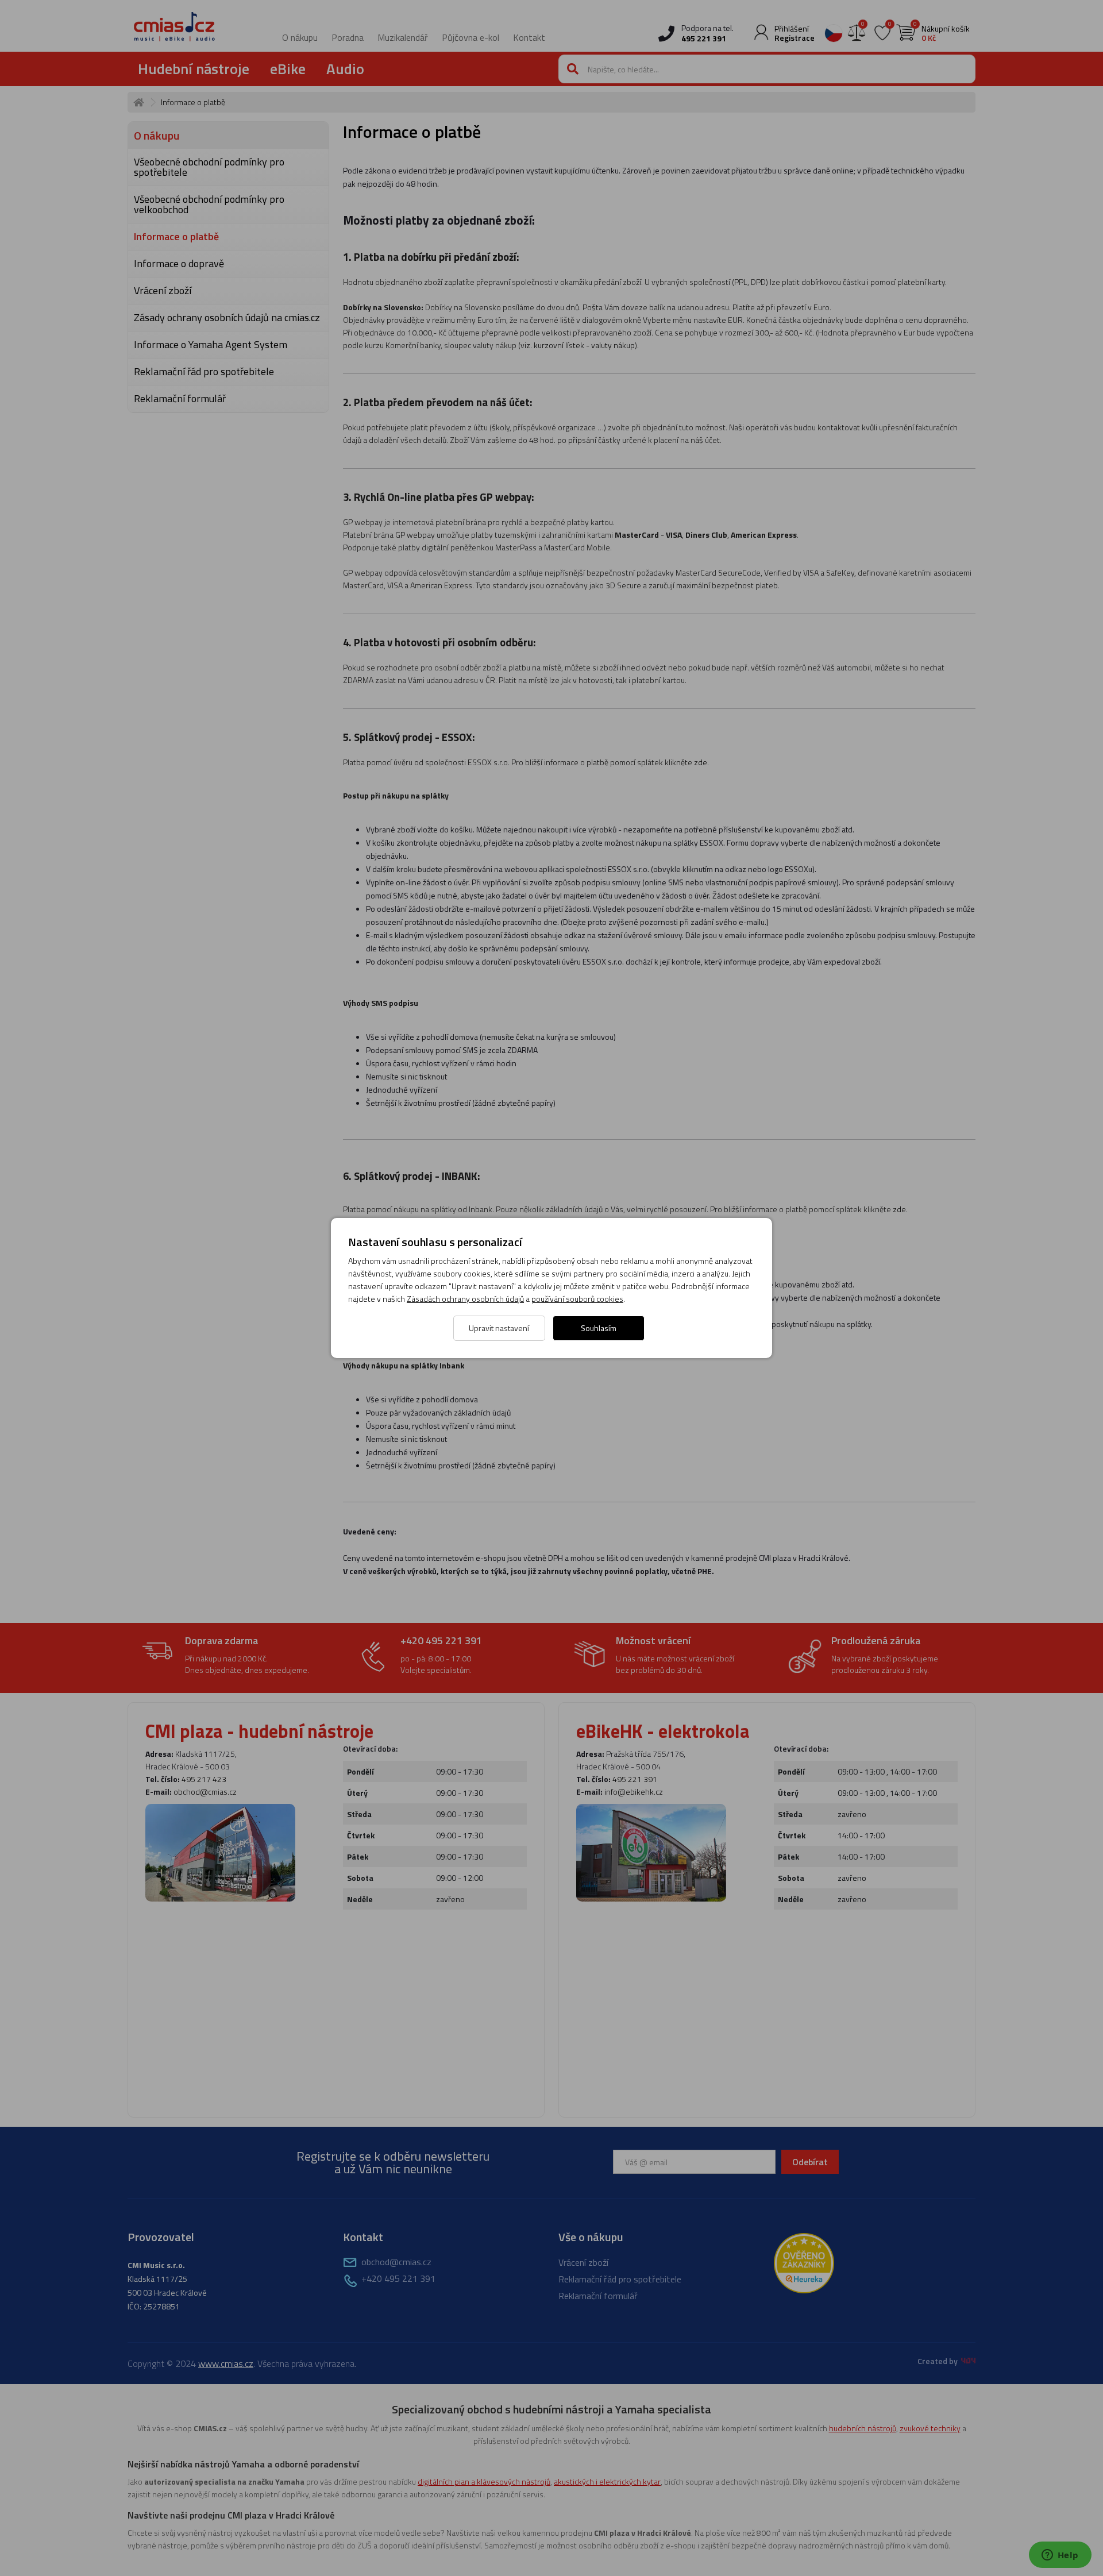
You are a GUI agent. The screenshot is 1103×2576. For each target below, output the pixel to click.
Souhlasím (599, 1328)
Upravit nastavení (499, 1328)
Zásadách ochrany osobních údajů (465, 1299)
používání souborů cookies (577, 1299)
